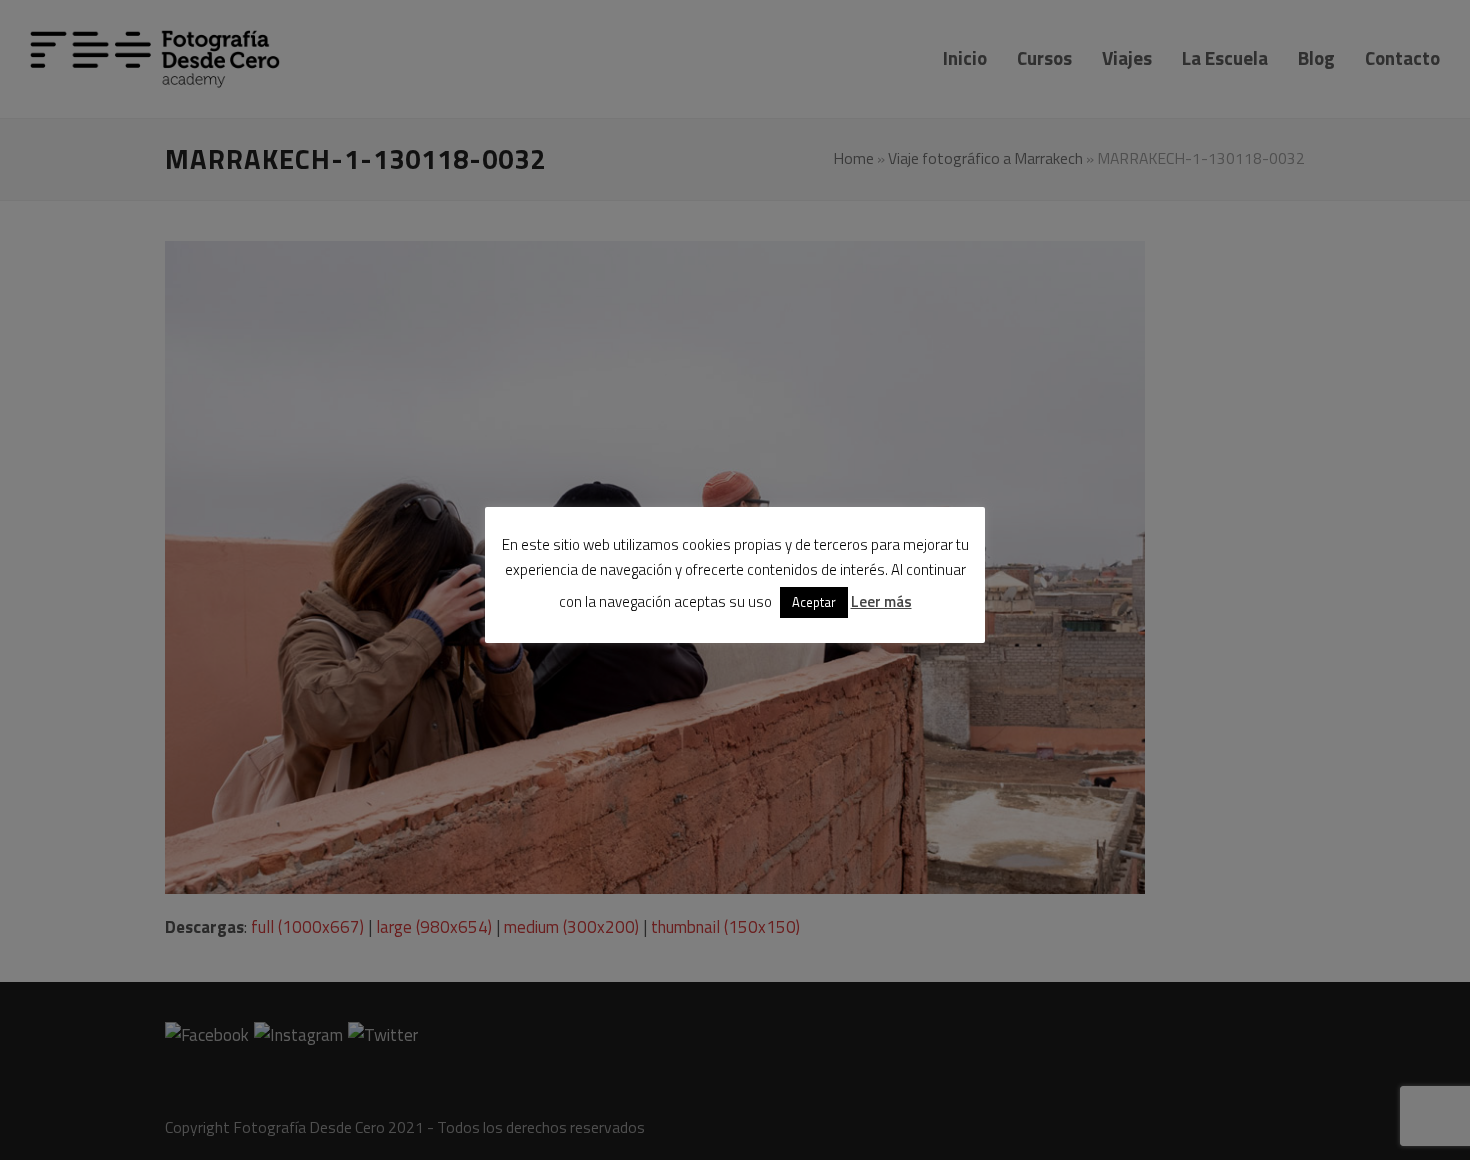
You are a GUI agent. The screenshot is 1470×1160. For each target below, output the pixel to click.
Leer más (881, 601)
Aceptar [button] (814, 602)
